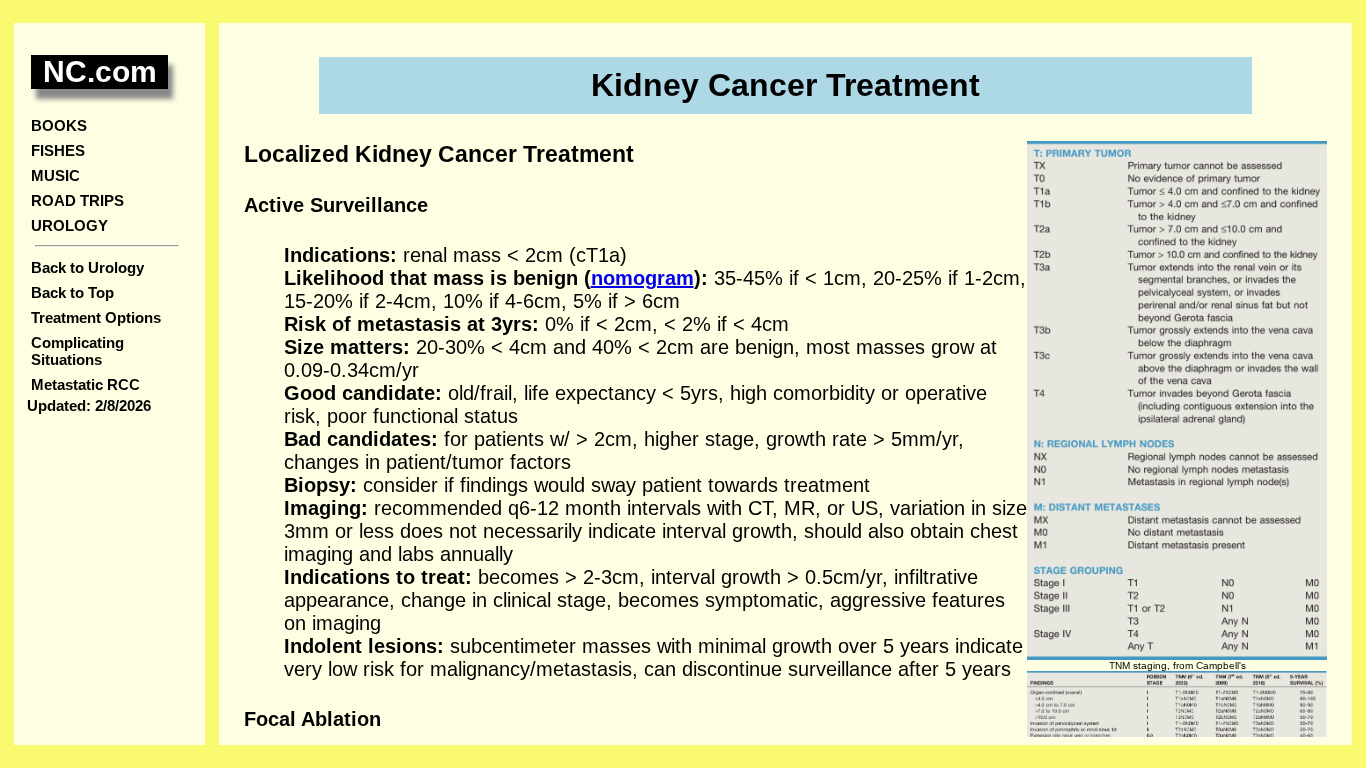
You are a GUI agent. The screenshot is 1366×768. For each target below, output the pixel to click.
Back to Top (72, 292)
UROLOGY (69, 225)
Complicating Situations (77, 351)
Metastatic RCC (85, 384)
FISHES (58, 150)
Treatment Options (96, 317)
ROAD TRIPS (77, 200)
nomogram (642, 278)
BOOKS (59, 125)
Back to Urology (87, 267)
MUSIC (55, 175)
